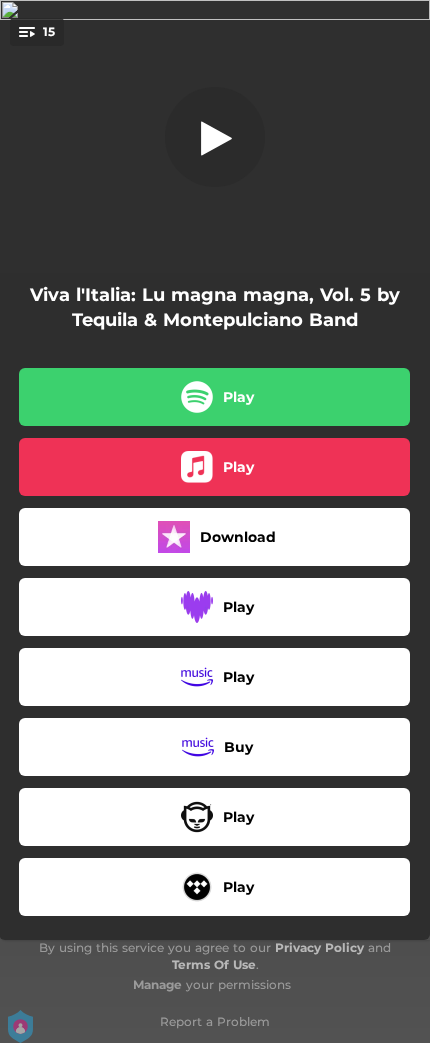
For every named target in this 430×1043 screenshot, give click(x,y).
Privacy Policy (319, 947)
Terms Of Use (214, 964)
